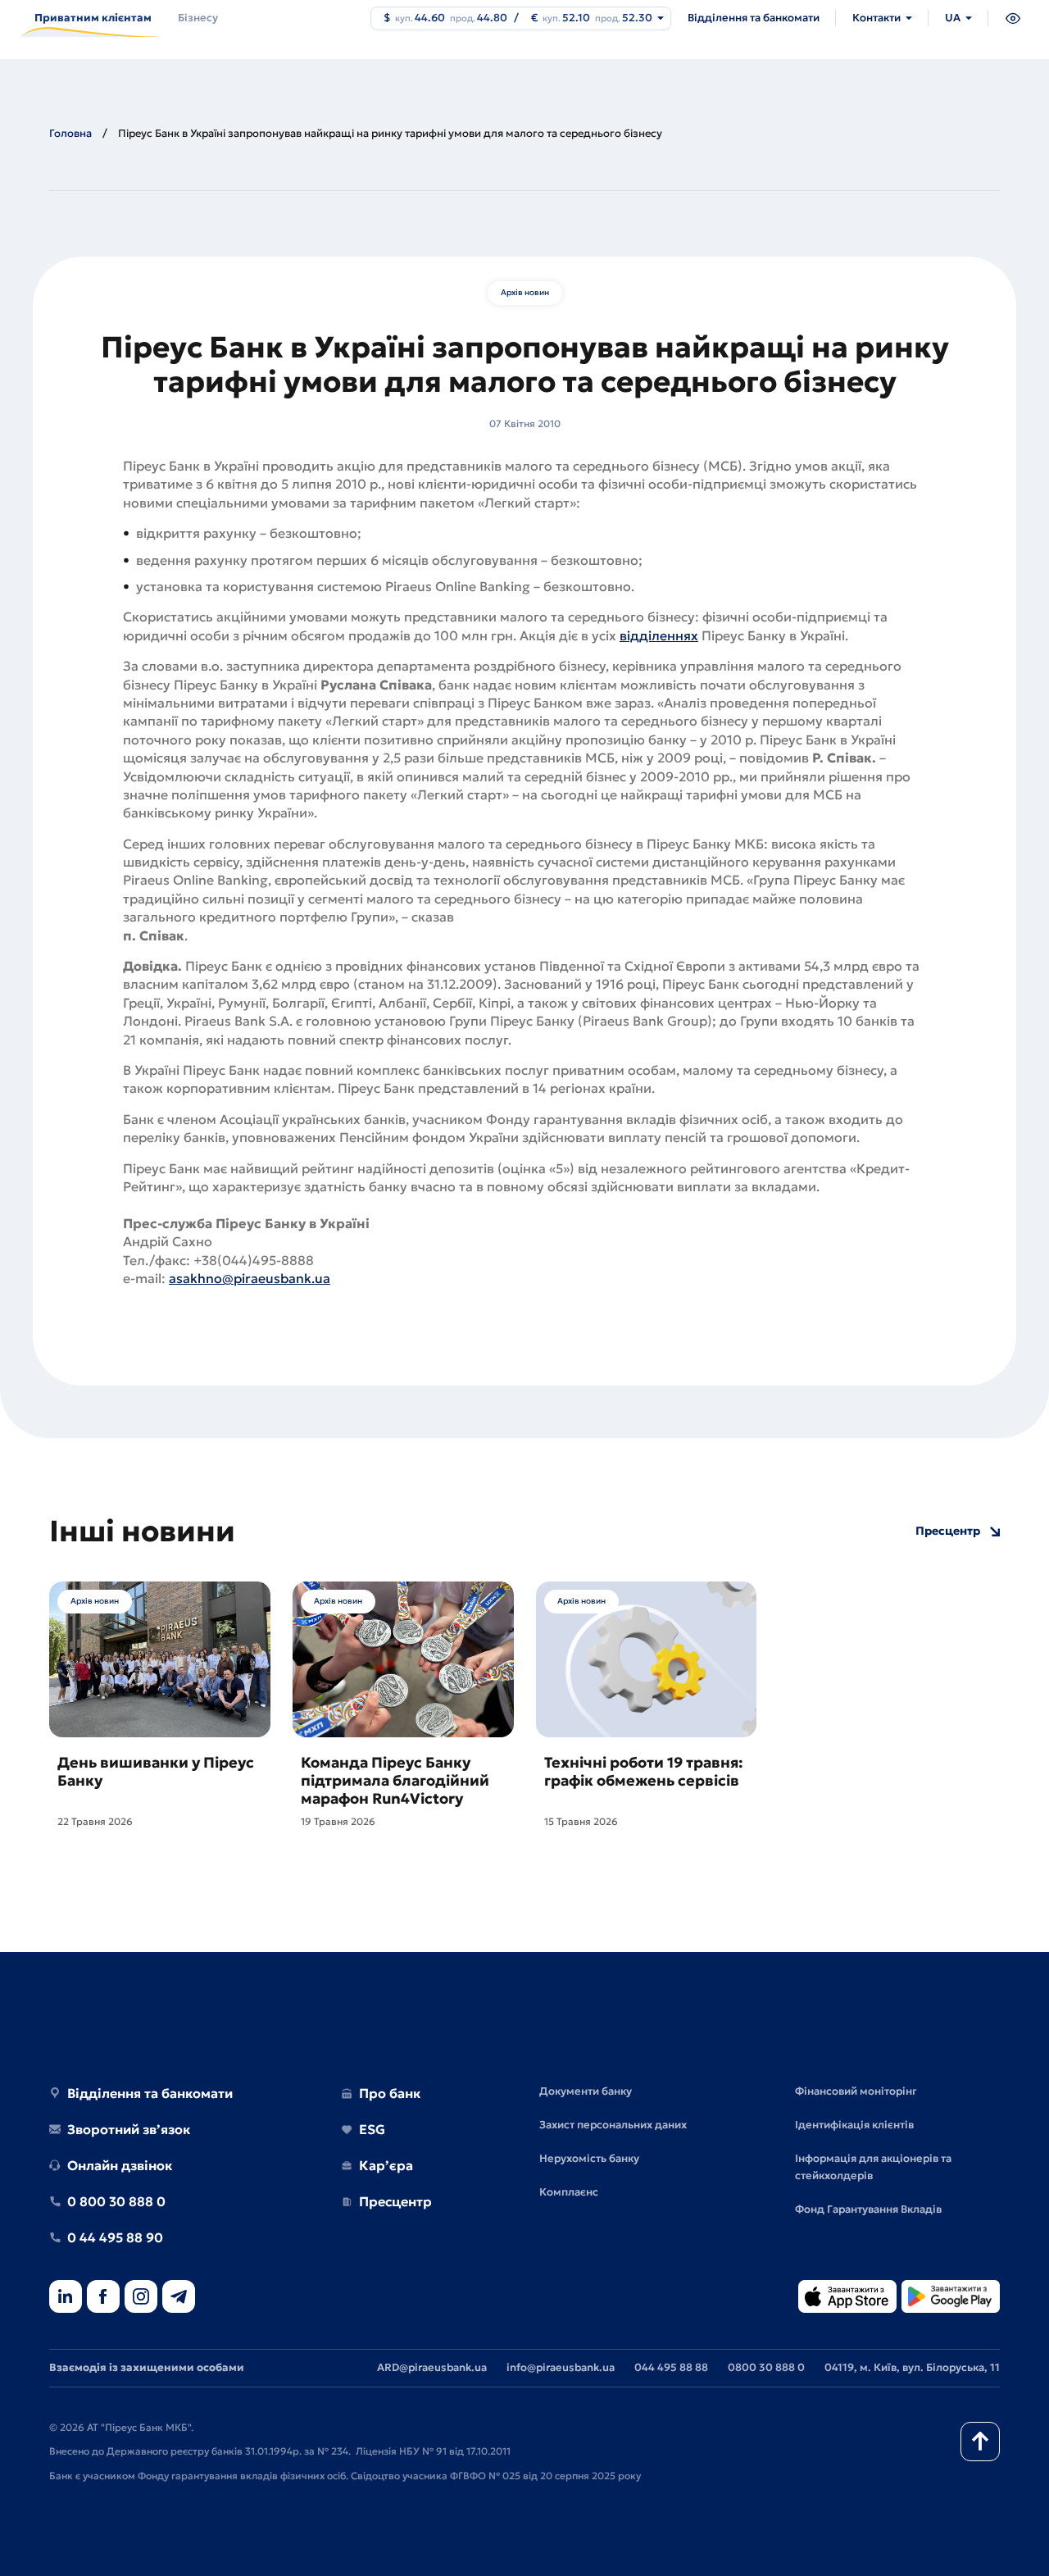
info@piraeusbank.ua (561, 2367)
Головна (70, 133)
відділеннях (659, 635)
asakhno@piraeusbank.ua (250, 1278)
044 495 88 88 (671, 2367)
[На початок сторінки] (980, 2442)
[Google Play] (951, 2298)
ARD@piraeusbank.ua (432, 2367)
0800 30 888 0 (766, 2367)
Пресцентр (948, 1531)
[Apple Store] (847, 2298)
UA (953, 18)
